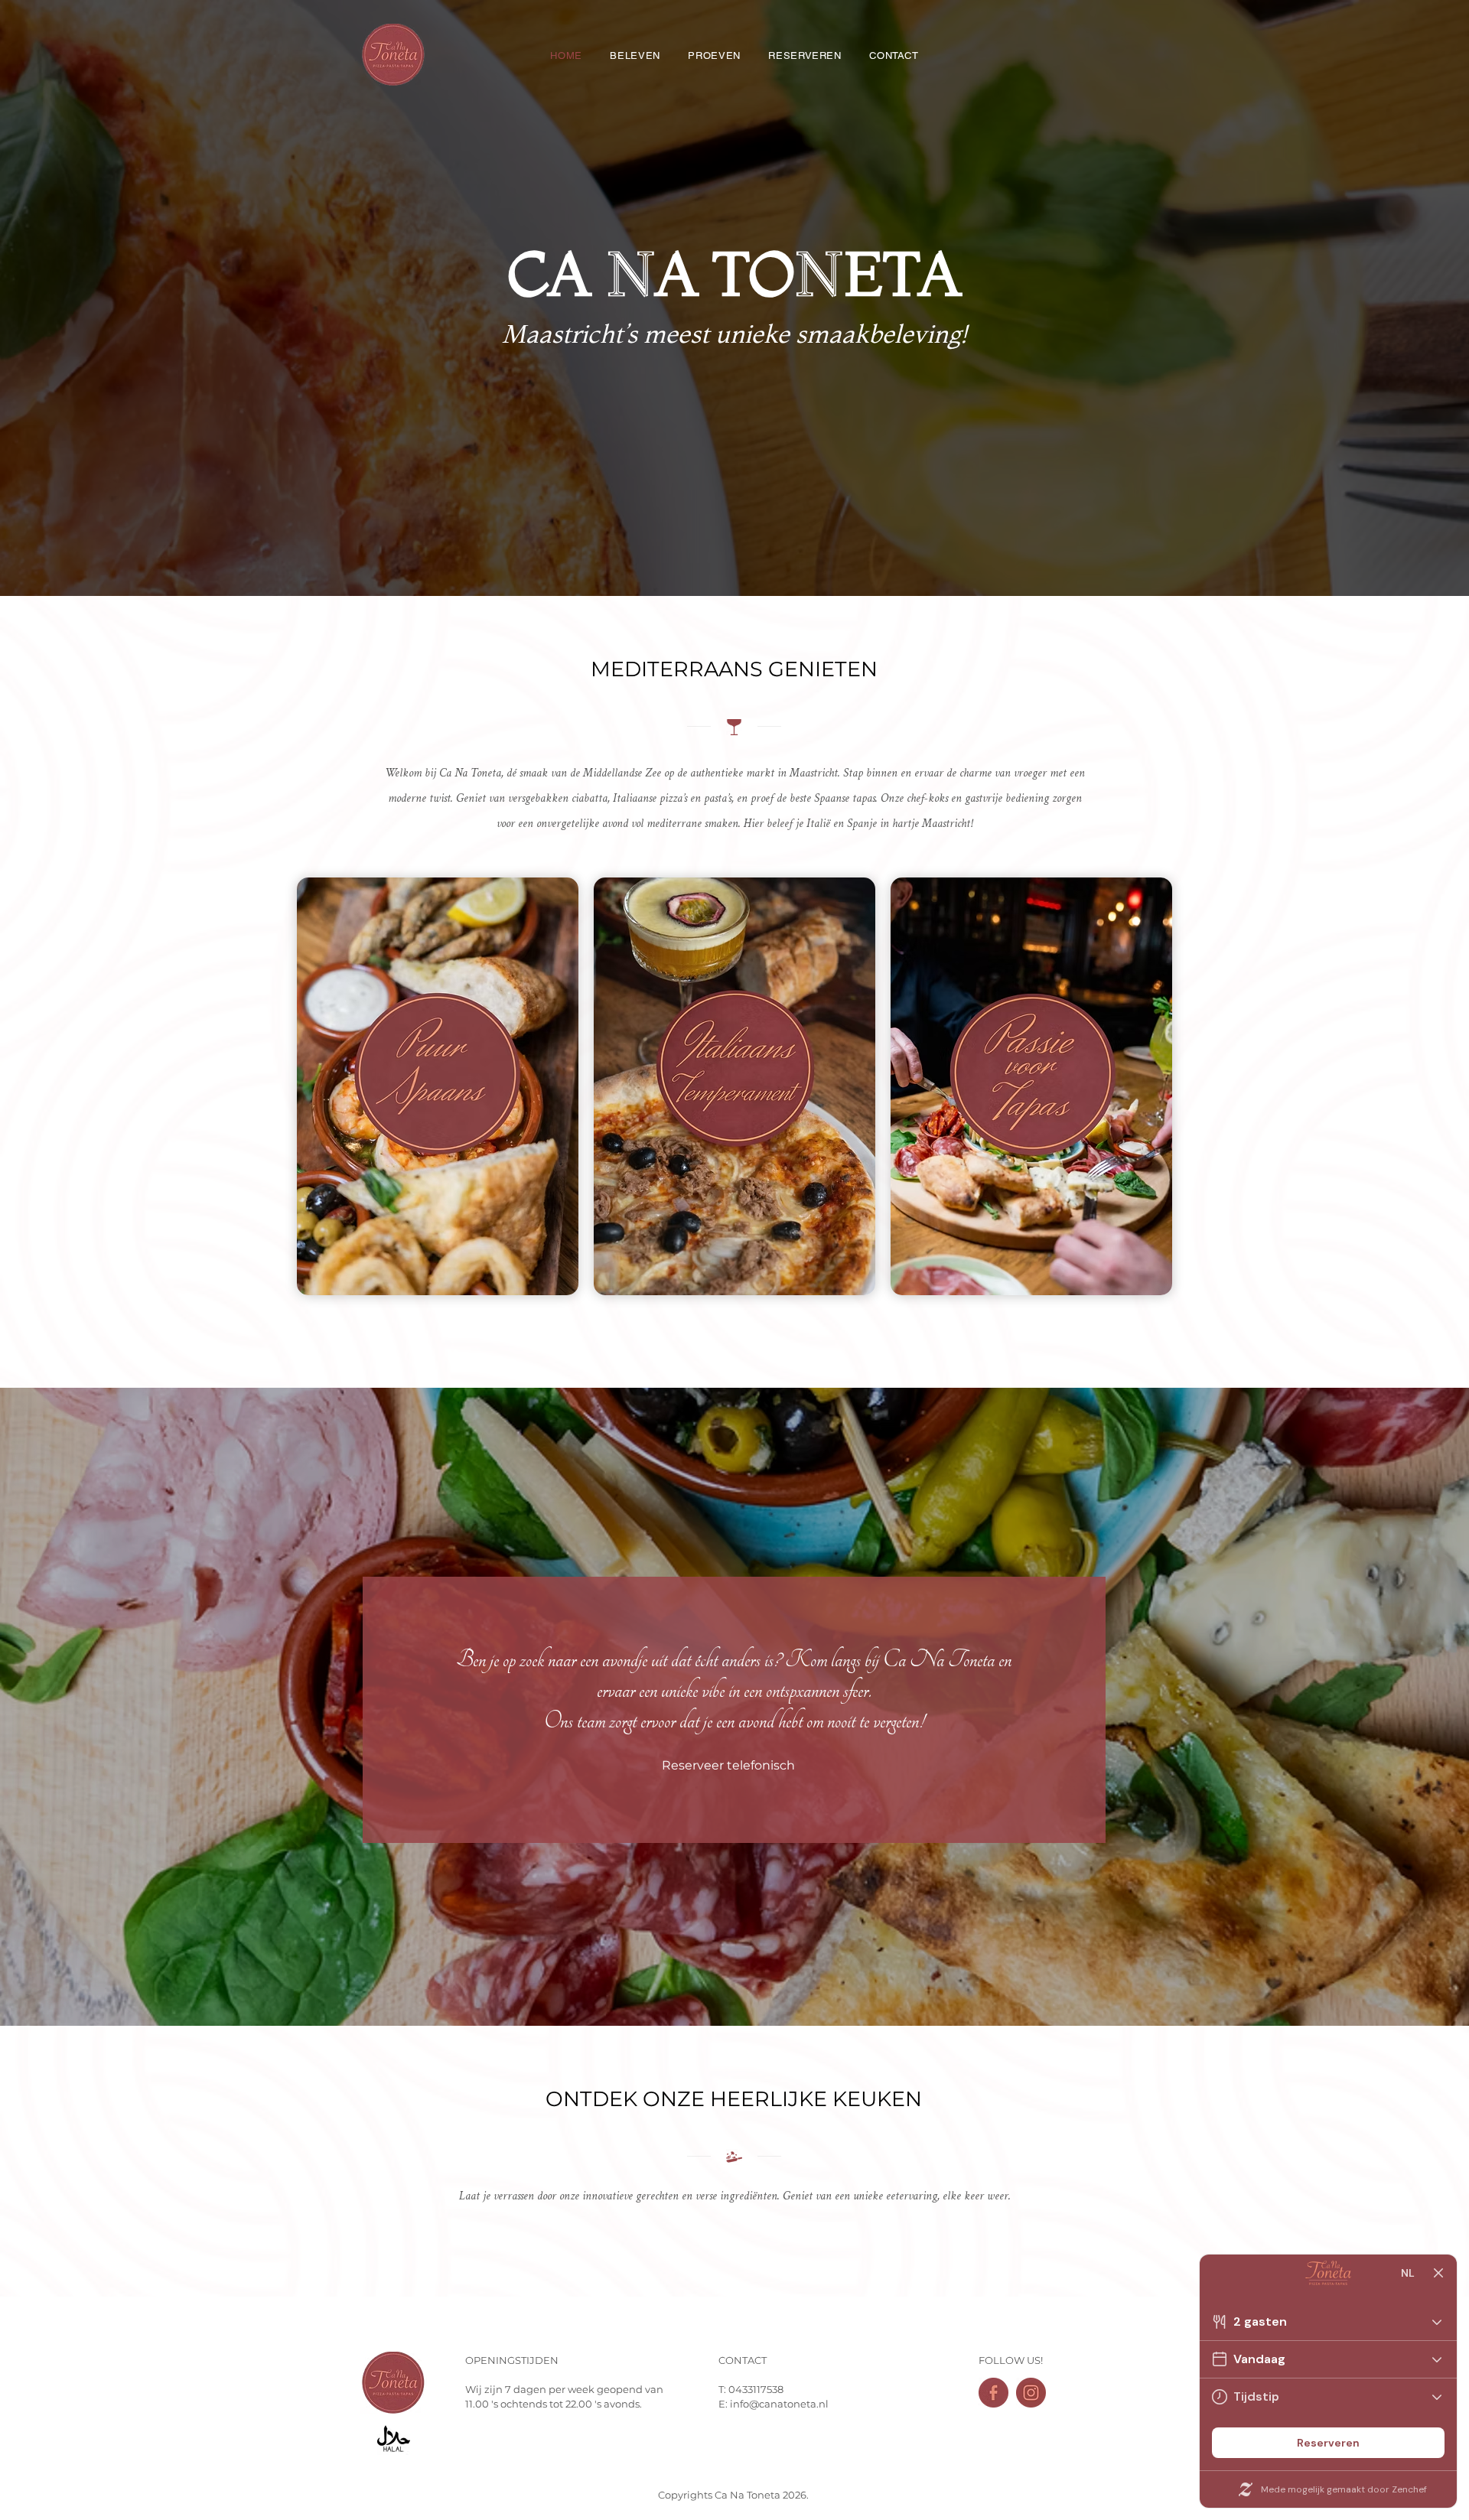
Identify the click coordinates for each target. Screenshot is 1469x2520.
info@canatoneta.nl (779, 2404)
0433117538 (756, 2389)
